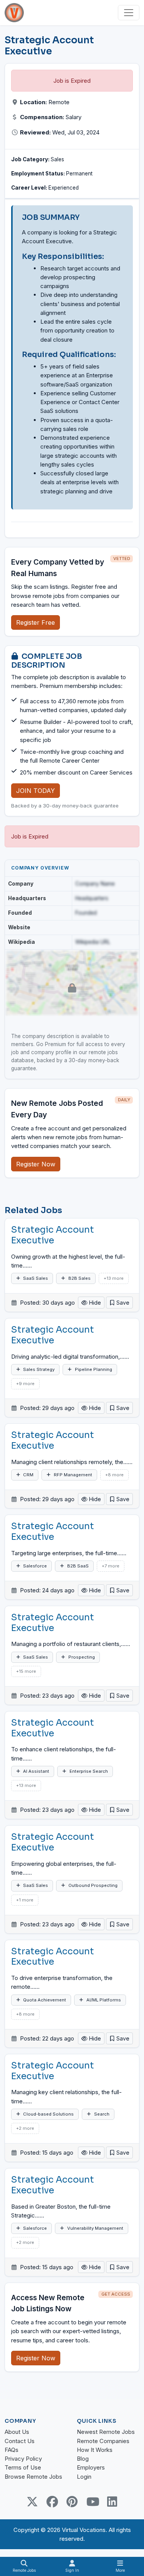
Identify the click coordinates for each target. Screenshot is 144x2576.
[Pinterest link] (72, 2502)
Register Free (36, 622)
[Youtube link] (92, 2502)
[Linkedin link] (112, 2502)
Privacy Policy (23, 2459)
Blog (83, 2459)
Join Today (36, 791)
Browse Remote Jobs (33, 2477)
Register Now (36, 1164)
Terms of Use (23, 2467)
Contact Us (20, 2441)
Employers (91, 2467)
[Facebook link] (52, 2502)
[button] (119, 1303)
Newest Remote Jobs (106, 2432)
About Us (17, 2432)
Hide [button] (94, 1303)
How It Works (95, 2450)
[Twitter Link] (32, 2502)
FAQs (12, 2450)
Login (84, 2477)
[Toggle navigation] (129, 13)
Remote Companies (103, 2441)
